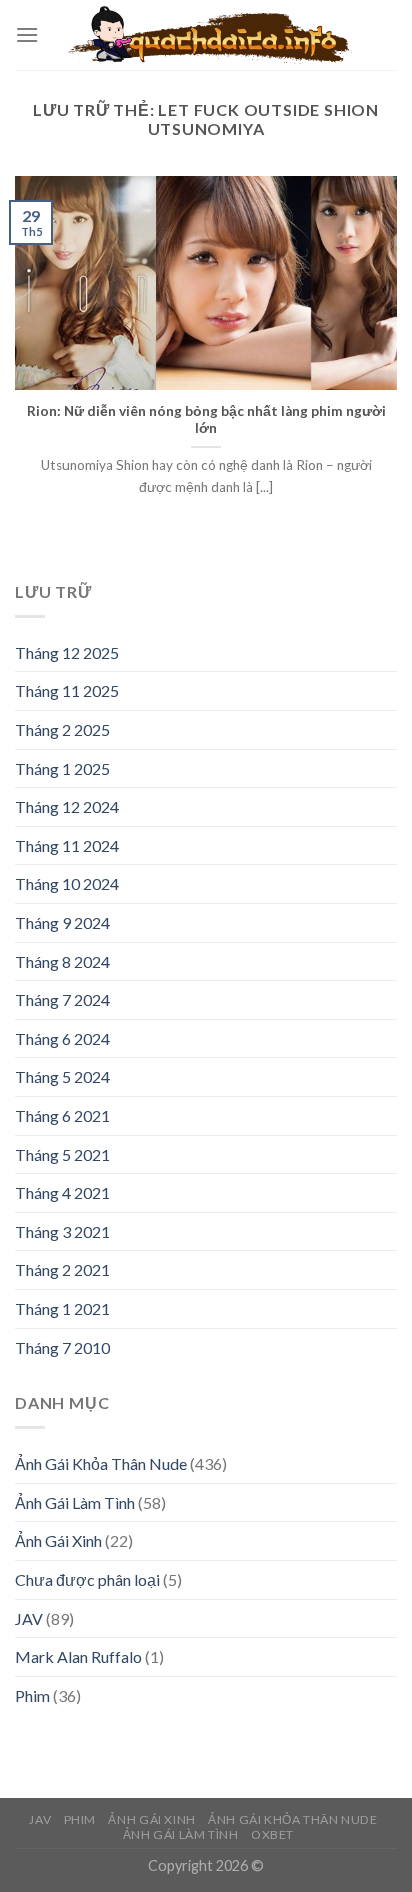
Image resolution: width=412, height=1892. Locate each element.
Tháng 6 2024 (62, 1038)
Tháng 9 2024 (62, 922)
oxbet (272, 1834)
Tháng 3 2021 (62, 1231)
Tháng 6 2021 (62, 1115)
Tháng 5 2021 (62, 1154)
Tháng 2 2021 (62, 1269)
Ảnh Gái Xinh (58, 1540)
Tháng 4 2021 (62, 1192)
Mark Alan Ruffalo (78, 1656)
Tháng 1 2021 (62, 1308)
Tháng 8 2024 (62, 961)
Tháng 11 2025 (67, 690)
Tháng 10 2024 (67, 883)
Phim (32, 1695)
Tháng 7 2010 (62, 1347)
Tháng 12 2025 (67, 652)
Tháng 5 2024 (62, 1076)
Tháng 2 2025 (62, 729)
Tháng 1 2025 (62, 768)
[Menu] (27, 34)
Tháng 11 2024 (67, 845)
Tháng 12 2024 (67, 806)
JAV (29, 1618)
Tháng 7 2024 (62, 999)
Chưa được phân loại (87, 1579)
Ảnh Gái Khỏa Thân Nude (101, 1463)
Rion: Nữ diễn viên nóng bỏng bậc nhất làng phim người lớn (206, 420)
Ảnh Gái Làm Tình (75, 1502)
